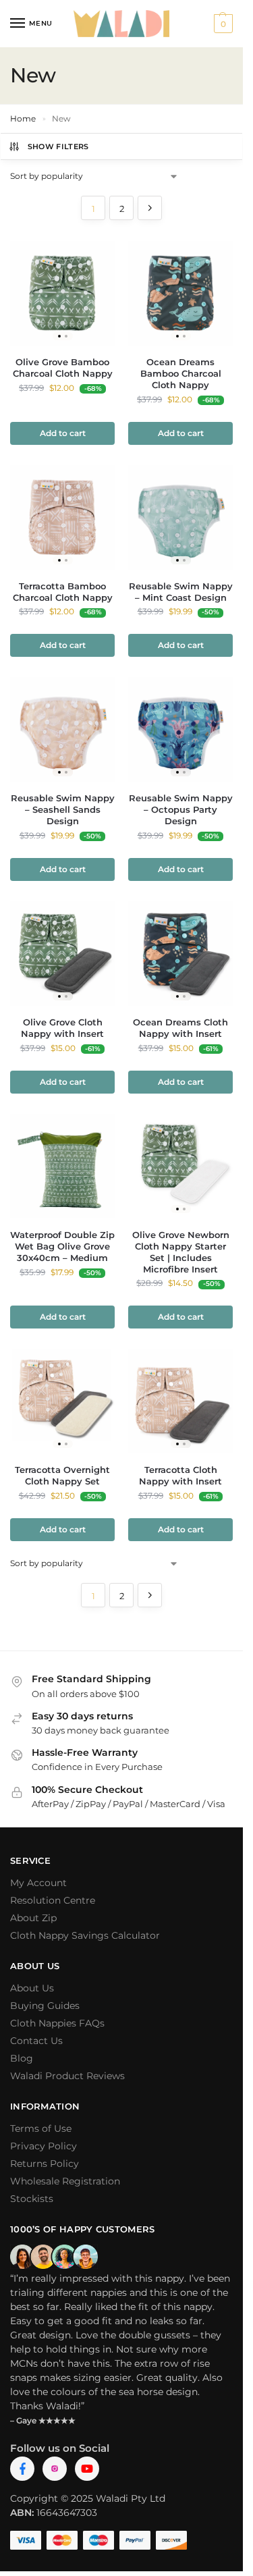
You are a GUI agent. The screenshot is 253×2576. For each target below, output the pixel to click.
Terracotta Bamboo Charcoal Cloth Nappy (63, 592)
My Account (38, 1883)
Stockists (32, 2199)
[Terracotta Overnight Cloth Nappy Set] (62, 1401)
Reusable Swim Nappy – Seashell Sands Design (63, 809)
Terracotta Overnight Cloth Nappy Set (62, 1475)
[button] (222, 24)
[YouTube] (87, 2469)
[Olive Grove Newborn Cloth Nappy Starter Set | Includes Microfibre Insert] (180, 1166)
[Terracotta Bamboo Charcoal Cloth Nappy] (62, 517)
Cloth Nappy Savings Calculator (85, 1935)
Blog (22, 2058)
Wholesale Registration (65, 2181)
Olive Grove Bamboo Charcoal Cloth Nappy (63, 368)
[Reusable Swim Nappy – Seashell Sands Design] (62, 729)
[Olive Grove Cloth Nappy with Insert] (62, 954)
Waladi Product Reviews (67, 2076)
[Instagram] (55, 2469)
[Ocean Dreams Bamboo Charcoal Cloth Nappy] (180, 293)
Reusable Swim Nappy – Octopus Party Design (181, 809)
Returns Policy (45, 2164)
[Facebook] (22, 2469)
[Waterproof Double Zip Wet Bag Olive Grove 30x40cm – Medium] (62, 1166)
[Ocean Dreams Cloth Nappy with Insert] (180, 954)
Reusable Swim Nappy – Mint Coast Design (181, 592)
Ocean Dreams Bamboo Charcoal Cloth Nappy (181, 373)
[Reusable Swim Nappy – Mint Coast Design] (180, 517)
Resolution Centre (53, 1900)
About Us (32, 1988)
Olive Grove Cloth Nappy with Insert (62, 1028)
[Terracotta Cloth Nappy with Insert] (180, 1401)
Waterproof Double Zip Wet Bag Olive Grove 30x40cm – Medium (62, 1246)
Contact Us (36, 2041)
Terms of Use (41, 2128)
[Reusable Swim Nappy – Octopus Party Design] (180, 729)
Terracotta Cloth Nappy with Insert (180, 1475)
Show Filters (58, 146)
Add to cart (63, 433)
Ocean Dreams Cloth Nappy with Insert (180, 1028)
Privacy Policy (44, 2146)
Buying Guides (45, 2006)
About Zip (33, 1918)
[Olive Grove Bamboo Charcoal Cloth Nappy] (62, 293)
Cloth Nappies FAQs (57, 2023)
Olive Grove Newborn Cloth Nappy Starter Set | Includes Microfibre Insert (181, 1252)
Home (23, 118)
